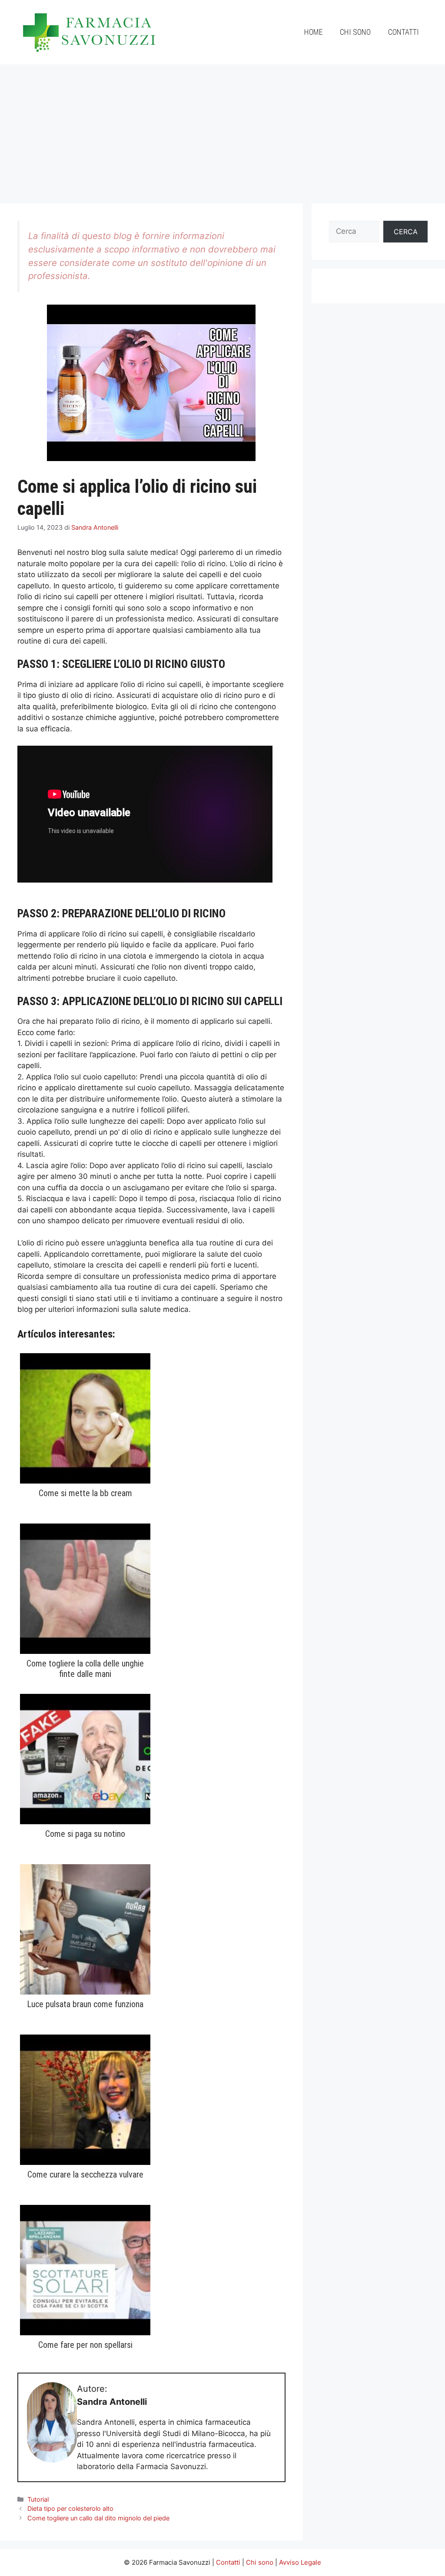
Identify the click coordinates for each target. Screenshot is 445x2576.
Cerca (406, 232)
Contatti (403, 32)
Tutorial (38, 2499)
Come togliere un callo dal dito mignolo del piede (98, 2518)
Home (313, 32)
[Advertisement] (222, 129)
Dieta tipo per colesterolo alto (70, 2508)
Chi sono (355, 32)
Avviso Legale (300, 2562)
